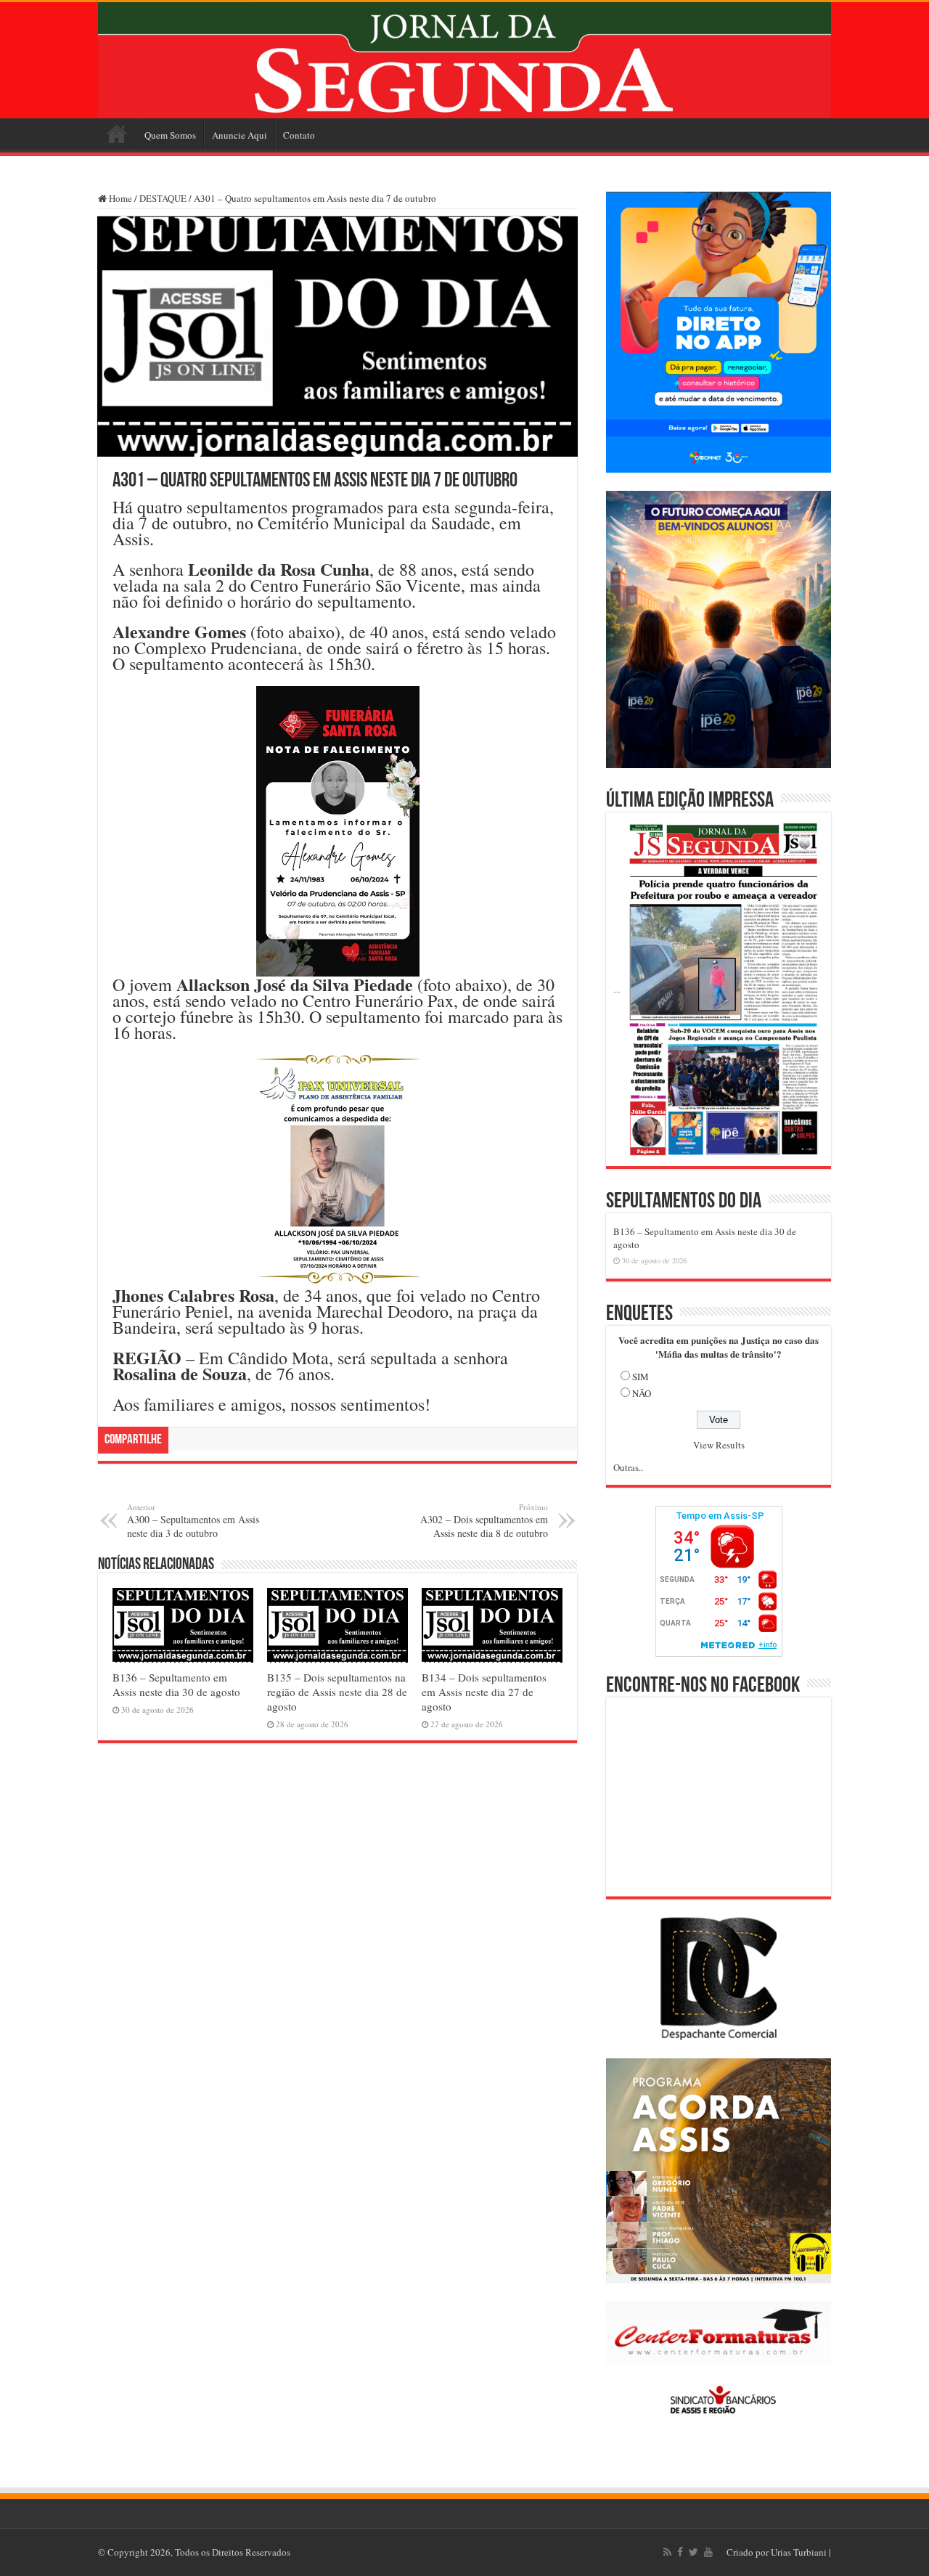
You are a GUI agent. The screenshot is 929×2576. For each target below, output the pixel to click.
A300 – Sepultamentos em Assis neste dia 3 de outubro (193, 1521)
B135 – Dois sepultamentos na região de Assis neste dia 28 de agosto (337, 1692)
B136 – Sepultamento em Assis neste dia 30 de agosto (176, 1684)
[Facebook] (680, 2552)
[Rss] (667, 2552)
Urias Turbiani (799, 2552)
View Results (719, 1445)
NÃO (642, 1393)
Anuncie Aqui (240, 135)
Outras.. (628, 1467)
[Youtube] (708, 2552)
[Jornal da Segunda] (464, 60)
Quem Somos (170, 135)
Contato (299, 135)
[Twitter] (693, 2552)
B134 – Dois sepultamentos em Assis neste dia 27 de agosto (484, 1692)
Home (117, 134)
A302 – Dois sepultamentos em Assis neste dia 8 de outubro (484, 1521)
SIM (641, 1377)
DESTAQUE (163, 198)
